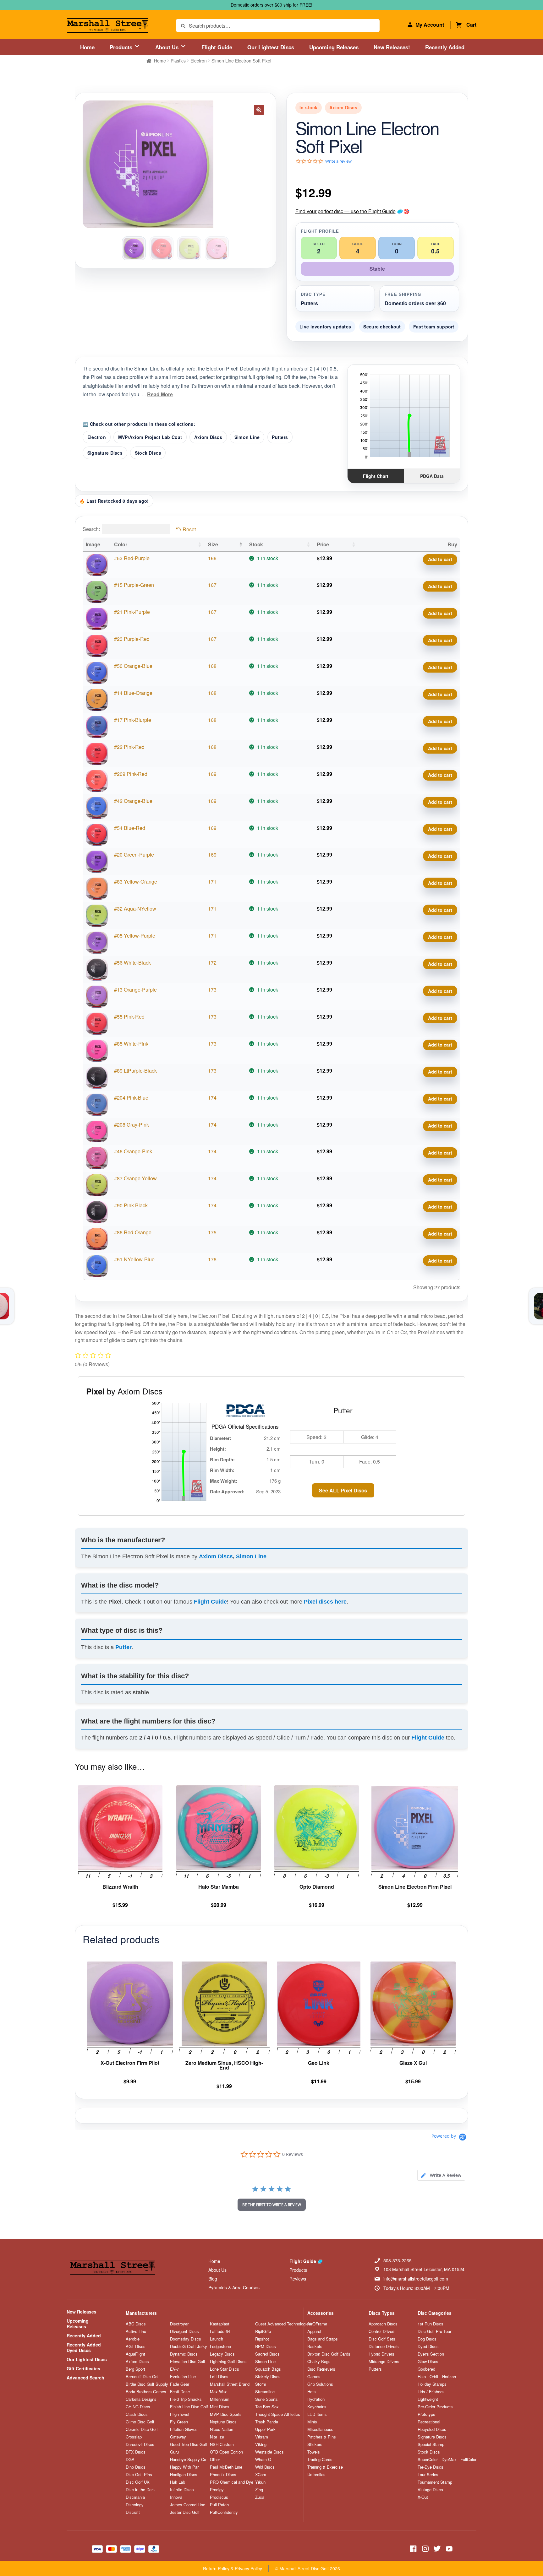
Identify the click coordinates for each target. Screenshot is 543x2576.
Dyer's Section (431, 2354)
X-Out (423, 2497)
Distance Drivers (384, 2346)
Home (87, 47)
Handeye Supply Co (188, 2460)
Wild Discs (265, 2467)
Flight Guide (217, 47)
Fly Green (179, 2422)
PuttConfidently (224, 2512)
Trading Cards (320, 2460)
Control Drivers (382, 2331)
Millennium (220, 2399)
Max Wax (218, 2392)
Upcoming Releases (334, 47)
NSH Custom (222, 2444)
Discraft (133, 2512)
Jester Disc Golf (185, 2512)
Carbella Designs (141, 2399)
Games (314, 2377)
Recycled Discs (432, 2429)
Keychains (317, 2407)
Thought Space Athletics (278, 2414)
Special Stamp (431, 2444)
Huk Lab (178, 2482)
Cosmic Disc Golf (142, 2429)
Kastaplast (220, 2324)
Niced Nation (222, 2429)
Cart (471, 25)
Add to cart (440, 559)
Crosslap (134, 2437)
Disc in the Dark (140, 2490)
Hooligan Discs (184, 2475)
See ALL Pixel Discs (343, 1490)
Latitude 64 (220, 2331)
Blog (213, 2279)
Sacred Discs (267, 2354)
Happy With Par (184, 2467)
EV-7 (174, 2369)
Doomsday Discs (186, 2339)
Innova (176, 2497)
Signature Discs (105, 453)
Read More (160, 394)
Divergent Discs (184, 2331)
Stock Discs (148, 453)
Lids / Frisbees (431, 2392)
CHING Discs (138, 2407)
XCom (261, 2475)
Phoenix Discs (223, 2475)
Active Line (136, 2331)
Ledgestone (220, 2346)
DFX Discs (136, 2452)
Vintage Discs (430, 2490)
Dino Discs (136, 2467)
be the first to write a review (272, 2205)
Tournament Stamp (435, 2482)
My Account (430, 25)
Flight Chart (376, 476)
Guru (174, 2452)
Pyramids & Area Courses (234, 2287)
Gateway (178, 2437)
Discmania (135, 2497)
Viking (261, 2444)
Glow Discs (428, 2362)
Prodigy (217, 2490)
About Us (168, 47)
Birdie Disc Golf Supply (147, 2384)
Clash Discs (137, 2414)
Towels (314, 2452)
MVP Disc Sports (226, 2414)
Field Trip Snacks (186, 2399)
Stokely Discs (268, 2377)
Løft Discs (219, 2377)
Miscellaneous (320, 2429)
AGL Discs (136, 2346)
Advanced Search (85, 2378)
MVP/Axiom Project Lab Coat (150, 437)
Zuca (260, 2497)
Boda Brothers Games (146, 2392)
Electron (199, 61)
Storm (261, 2384)
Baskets (315, 2346)
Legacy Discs (222, 2354)
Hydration (316, 2399)
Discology (135, 2505)
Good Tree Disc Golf (189, 2444)
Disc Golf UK (138, 2482)
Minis (312, 2422)
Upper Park (265, 2429)
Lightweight (428, 2399)
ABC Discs (136, 2324)
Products (122, 47)
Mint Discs (220, 2407)
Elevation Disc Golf (188, 2362)
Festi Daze (180, 2392)
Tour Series (428, 2475)
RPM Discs (266, 2346)
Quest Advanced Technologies (283, 2324)
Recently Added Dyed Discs (84, 2347)
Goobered (426, 2369)
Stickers (315, 2444)
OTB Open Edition (226, 2452)
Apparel (314, 2331)
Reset (189, 529)
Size (213, 544)
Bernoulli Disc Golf (143, 2377)
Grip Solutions (320, 2384)
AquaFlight (135, 2354)
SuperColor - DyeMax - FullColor (447, 2460)
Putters (280, 437)
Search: (91, 529)
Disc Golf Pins (139, 2475)
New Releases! (392, 47)
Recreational (429, 2422)
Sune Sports (266, 2399)
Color (121, 544)
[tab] (441, 2175)
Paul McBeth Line (226, 2467)
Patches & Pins (322, 2437)
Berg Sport (135, 2369)
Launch (217, 2339)
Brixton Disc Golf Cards (329, 2354)
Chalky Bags (319, 2362)
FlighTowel (180, 2414)
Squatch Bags (268, 2369)
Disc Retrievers (321, 2369)
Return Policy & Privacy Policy (233, 2568)
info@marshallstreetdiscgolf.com (416, 2279)
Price (323, 544)
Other (215, 2460)
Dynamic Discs (184, 2354)
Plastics (178, 61)
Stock (256, 544)
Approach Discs (383, 2324)
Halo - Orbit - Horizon (437, 2377)
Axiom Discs (208, 437)
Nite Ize (217, 2437)
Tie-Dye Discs (431, 2467)
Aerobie (133, 2339)
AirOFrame (317, 2324)
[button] (259, 110)
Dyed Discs (428, 2346)
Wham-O (263, 2460)
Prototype (426, 2414)
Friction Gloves (184, 2429)
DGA (130, 2460)
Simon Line (247, 437)
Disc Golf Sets (382, 2339)
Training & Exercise (325, 2467)
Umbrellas (316, 2475)
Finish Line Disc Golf (189, 2407)
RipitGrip (263, 2331)
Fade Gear (180, 2384)
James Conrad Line (188, 2505)
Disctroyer (179, 2324)
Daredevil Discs (140, 2444)
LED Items (317, 2414)
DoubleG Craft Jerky (189, 2346)
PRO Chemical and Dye (232, 2482)
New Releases (82, 2312)
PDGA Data (432, 476)
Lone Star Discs (225, 2369)
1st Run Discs (431, 2324)
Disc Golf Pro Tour (434, 2331)
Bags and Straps (323, 2339)
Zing (259, 2490)
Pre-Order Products (435, 2407)
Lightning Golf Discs (228, 2362)
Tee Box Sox (267, 2407)
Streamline (265, 2392)
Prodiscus (219, 2497)
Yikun (260, 2482)
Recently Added (445, 47)
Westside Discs (269, 2452)
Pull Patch (219, 2505)
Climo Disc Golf (140, 2422)
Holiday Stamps (432, 2384)
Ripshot (262, 2339)
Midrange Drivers (384, 2362)
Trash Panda (267, 2422)
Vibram (262, 2437)
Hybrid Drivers (381, 2354)
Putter (123, 1647)
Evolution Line (183, 2377)
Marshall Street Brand (230, 2384)
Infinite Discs (182, 2490)
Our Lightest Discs (271, 47)
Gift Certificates (83, 2368)
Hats (312, 2392)
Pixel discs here (325, 1602)
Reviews (298, 2279)
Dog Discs (427, 2339)
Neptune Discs (223, 2422)
